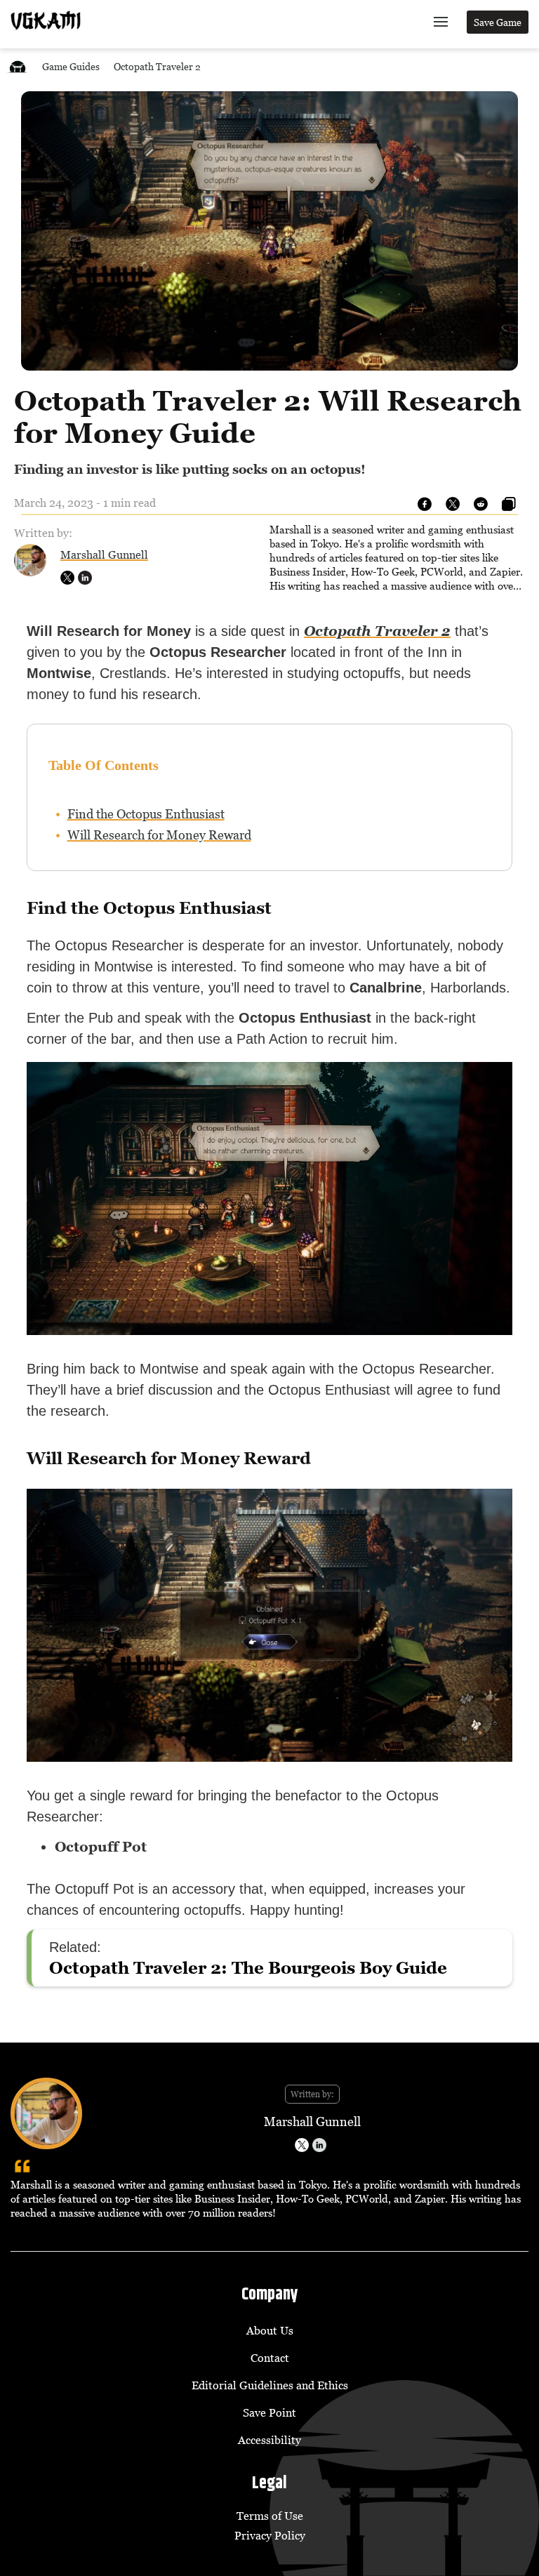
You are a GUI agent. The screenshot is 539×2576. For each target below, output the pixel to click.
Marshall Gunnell (104, 555)
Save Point (269, 2412)
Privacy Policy (270, 2535)
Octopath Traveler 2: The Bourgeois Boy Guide (248, 1968)
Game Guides (71, 66)
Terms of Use (270, 2516)
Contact (270, 2358)
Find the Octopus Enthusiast (146, 814)
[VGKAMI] (46, 20)
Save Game (498, 22)
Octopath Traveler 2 (157, 66)
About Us (270, 2330)
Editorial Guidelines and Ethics (270, 2385)
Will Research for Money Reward (159, 835)
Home (18, 66)
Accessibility (269, 2440)
